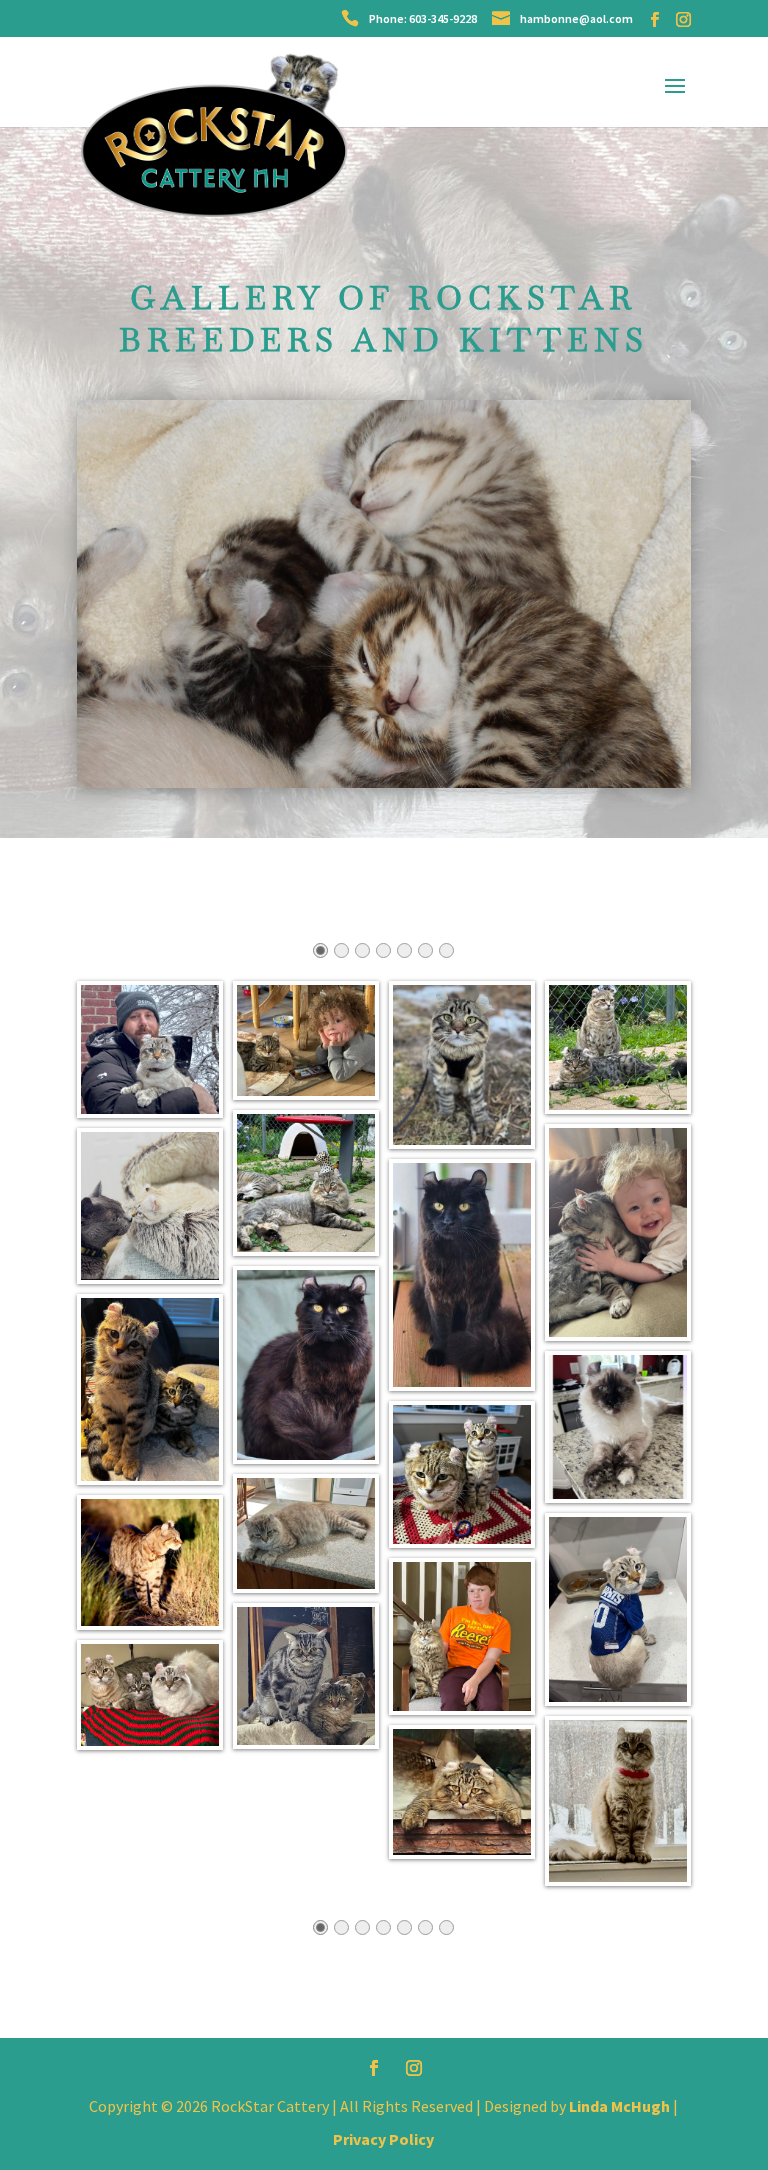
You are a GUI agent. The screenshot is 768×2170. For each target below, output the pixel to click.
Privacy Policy (383, 2139)
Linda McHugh (621, 2106)
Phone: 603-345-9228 (423, 18)
